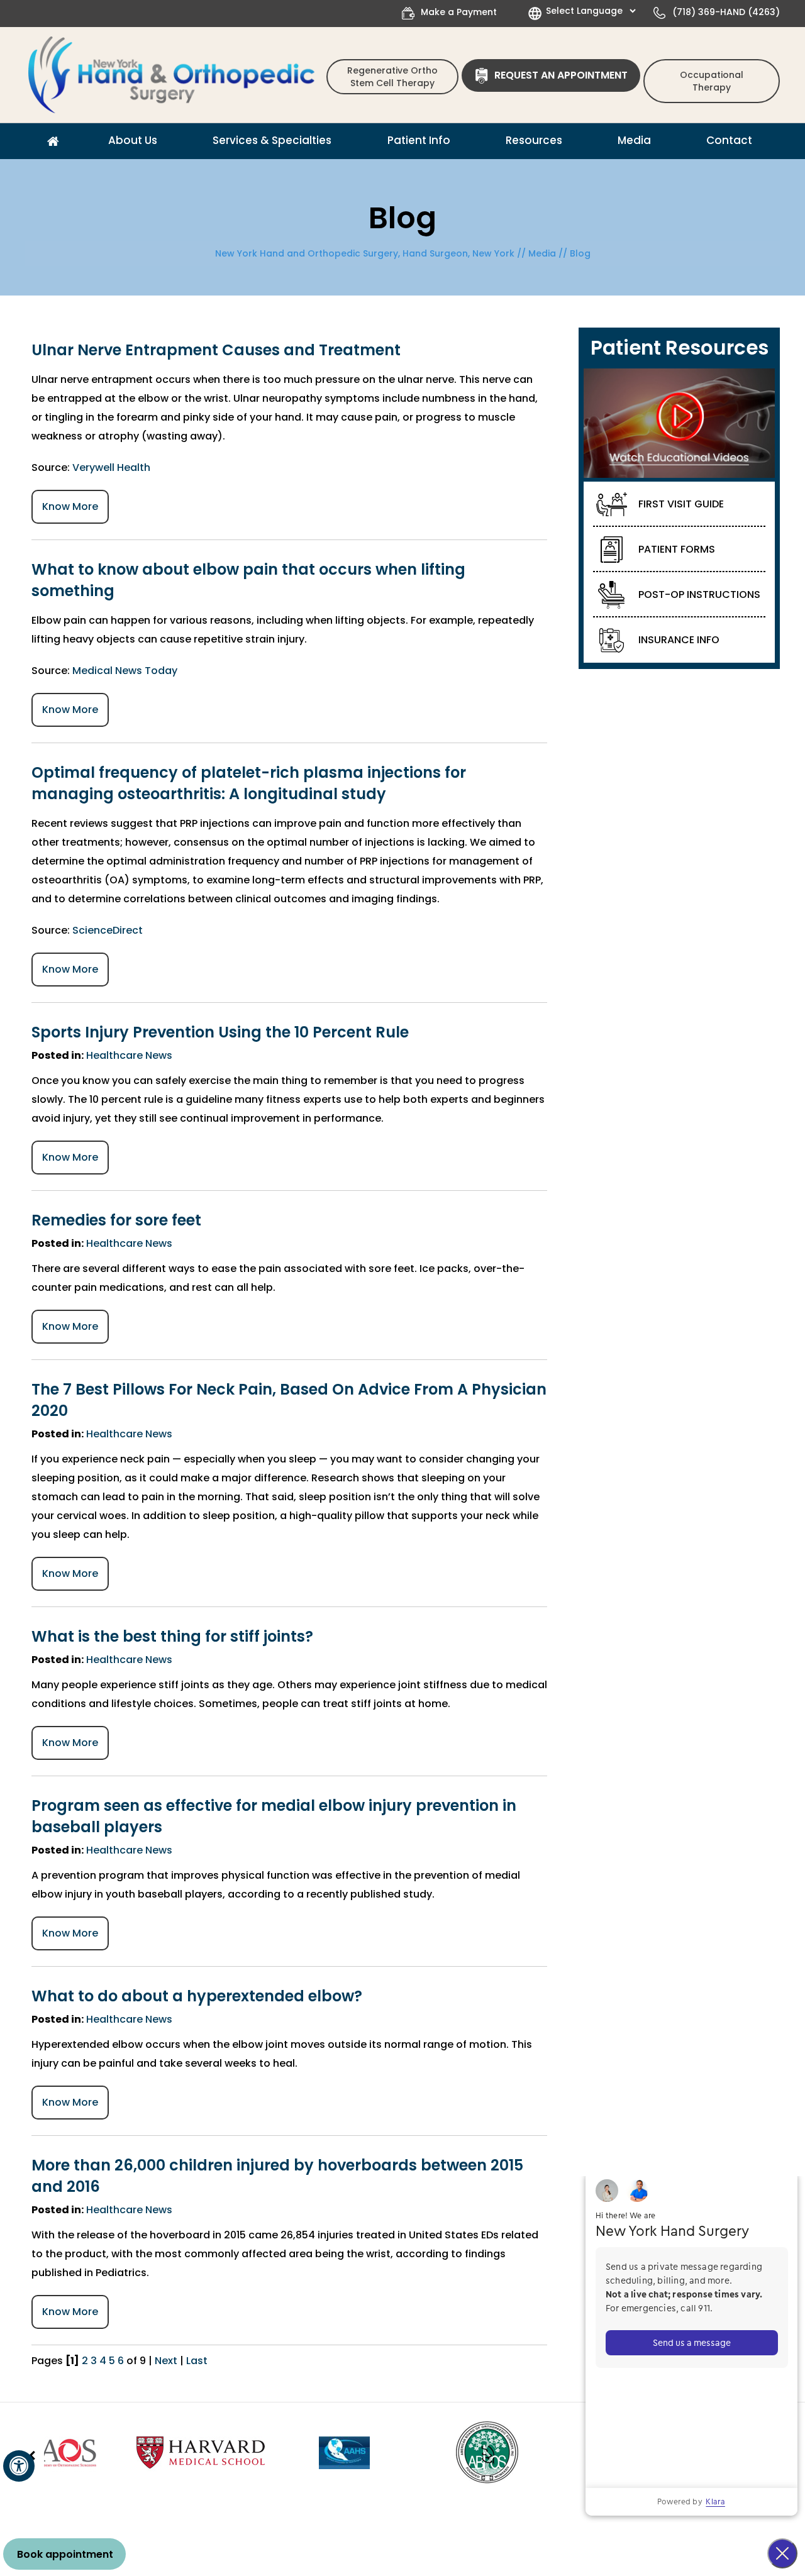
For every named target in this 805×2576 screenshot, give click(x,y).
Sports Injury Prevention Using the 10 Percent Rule (220, 1032)
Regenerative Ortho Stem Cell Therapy (392, 77)
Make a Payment (459, 12)
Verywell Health (111, 467)
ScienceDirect (108, 930)
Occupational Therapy (712, 81)
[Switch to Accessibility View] (19, 2466)
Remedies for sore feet (116, 1220)
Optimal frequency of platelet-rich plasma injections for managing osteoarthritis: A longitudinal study (249, 783)
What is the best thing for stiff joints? (172, 1636)
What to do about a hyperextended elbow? (197, 1996)
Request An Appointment (561, 75)
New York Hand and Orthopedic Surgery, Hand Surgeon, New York (365, 253)
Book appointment (65, 2554)
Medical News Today (125, 671)
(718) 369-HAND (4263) (726, 12)
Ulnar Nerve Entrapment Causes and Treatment (216, 350)
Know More (70, 506)
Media (542, 253)
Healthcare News (129, 1055)
